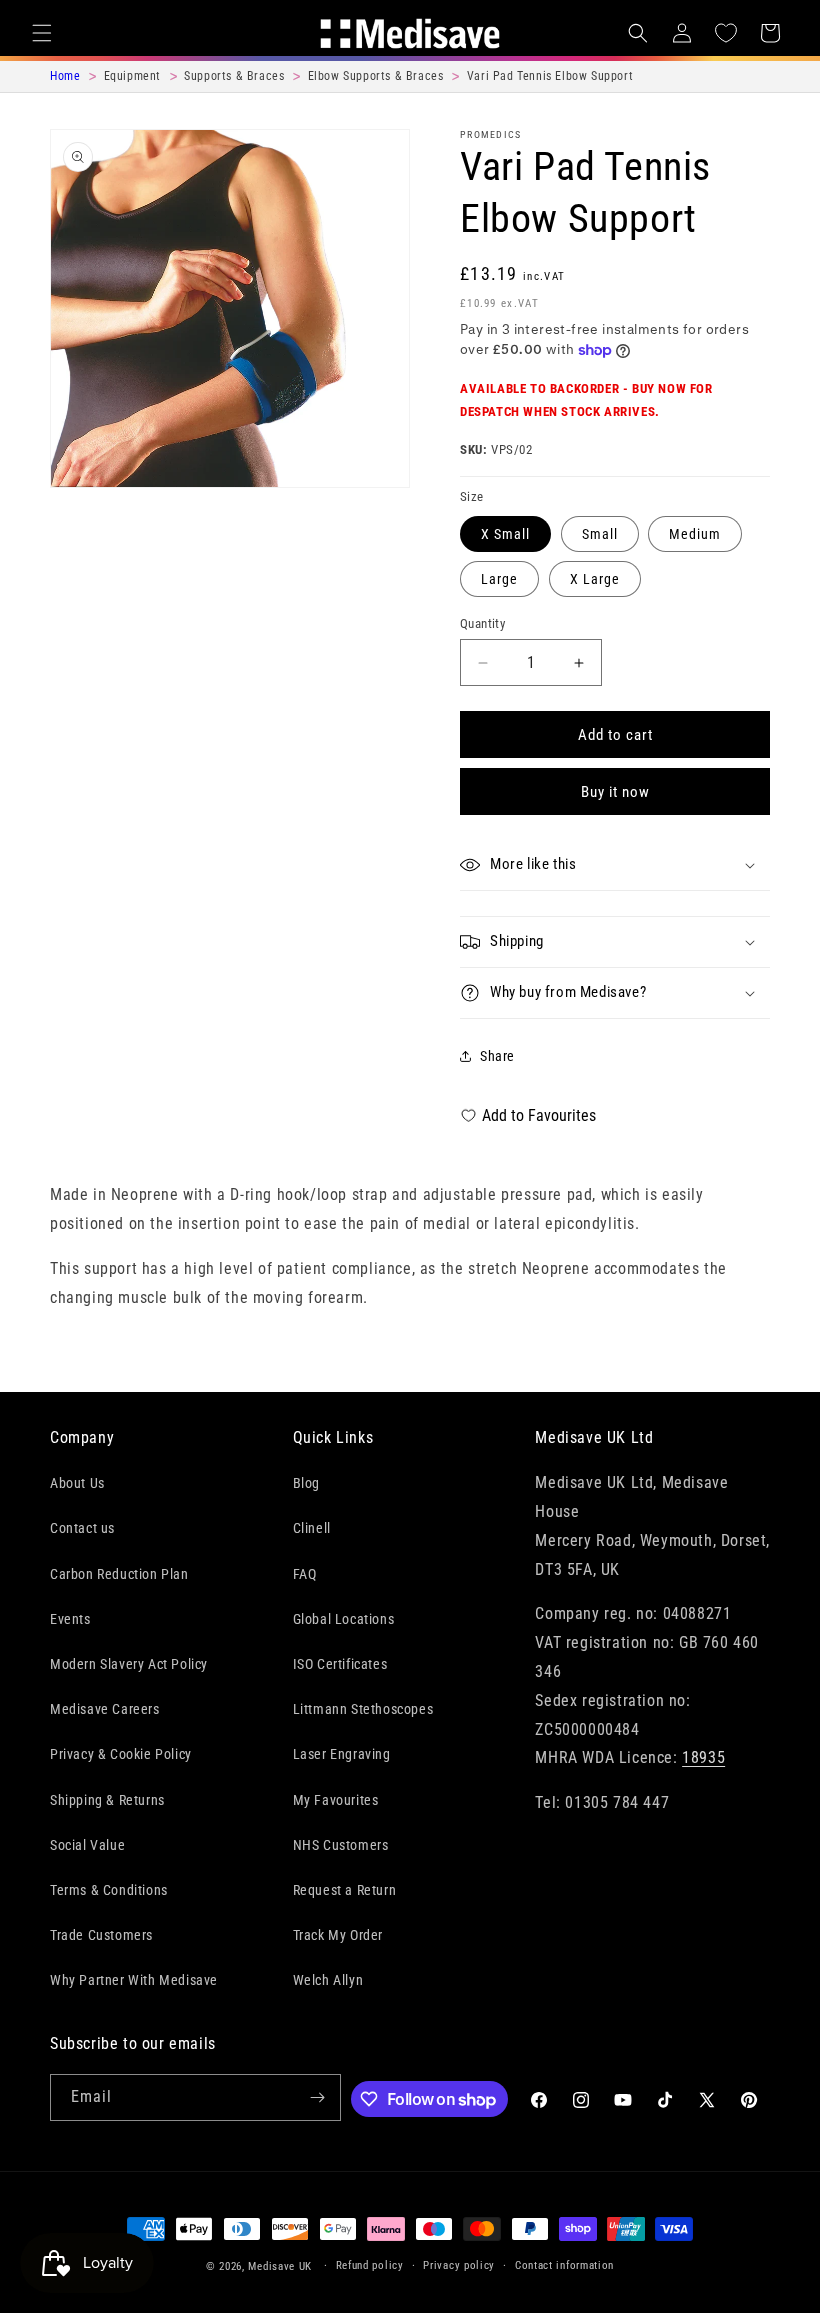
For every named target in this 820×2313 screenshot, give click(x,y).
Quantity (482, 623)
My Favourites (336, 1800)
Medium (695, 534)
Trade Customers (101, 1935)
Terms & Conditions (109, 1890)
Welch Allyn (328, 1980)
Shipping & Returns (107, 1800)
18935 (703, 1757)
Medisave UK (280, 2266)
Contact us (82, 1528)
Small (600, 534)
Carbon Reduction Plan (119, 1574)
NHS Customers (341, 1845)
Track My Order (338, 1935)
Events (70, 1619)
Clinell (312, 1528)
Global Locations (344, 1619)
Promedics (491, 134)
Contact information (564, 2265)
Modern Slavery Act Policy (129, 1664)
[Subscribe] (318, 2097)
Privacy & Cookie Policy (121, 1754)
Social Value (87, 1845)
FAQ (305, 1574)
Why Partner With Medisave (134, 1980)
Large (499, 579)
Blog (306, 1483)
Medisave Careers (105, 1709)
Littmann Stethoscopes (363, 1709)
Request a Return (345, 1890)
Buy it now (615, 792)
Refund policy (370, 2265)
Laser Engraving (342, 1754)
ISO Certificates (340, 1664)
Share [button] (497, 1056)
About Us (77, 1483)
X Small (505, 534)
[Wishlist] (726, 33)
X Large (595, 579)
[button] (42, 33)
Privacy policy (459, 2265)
